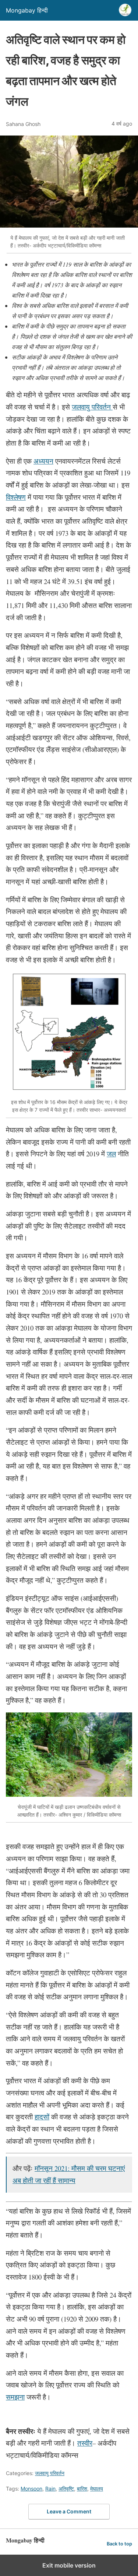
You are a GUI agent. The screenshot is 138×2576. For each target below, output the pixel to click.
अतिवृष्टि (66, 2489)
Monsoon (31, 2489)
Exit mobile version (69, 2565)
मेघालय (97, 2489)
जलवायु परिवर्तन (50, 2473)
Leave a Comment (69, 2511)
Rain (50, 2489)
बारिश (82, 2489)
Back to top (119, 2544)
